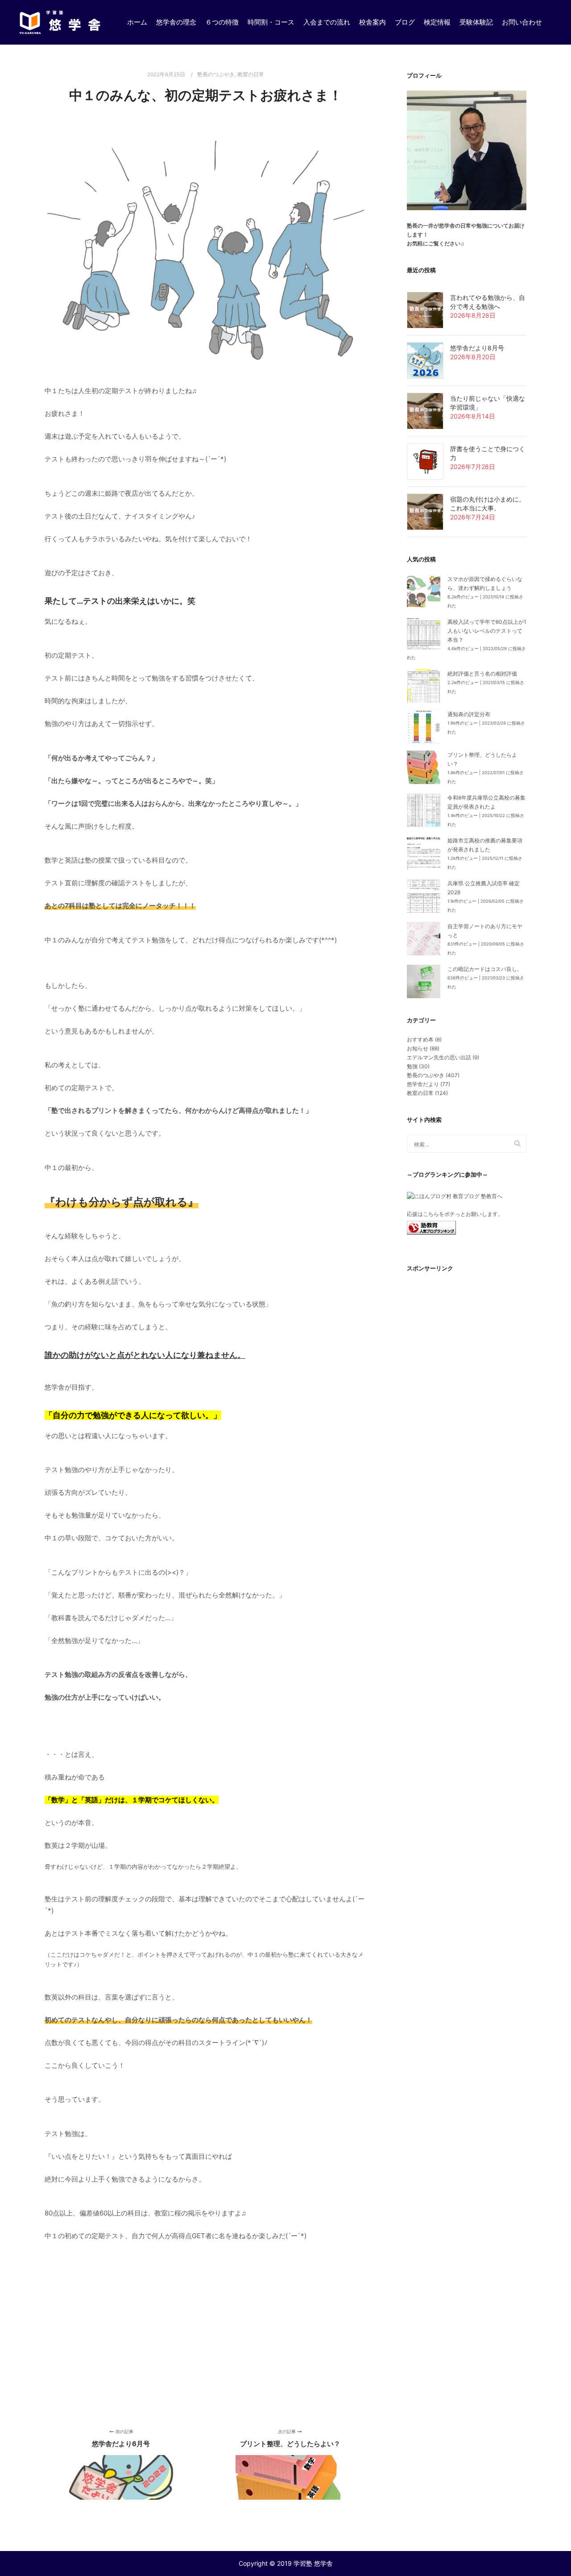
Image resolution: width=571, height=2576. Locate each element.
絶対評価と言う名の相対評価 (482, 674)
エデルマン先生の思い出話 (439, 1057)
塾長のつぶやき (216, 75)
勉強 (412, 1066)
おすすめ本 (420, 1039)
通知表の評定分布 (469, 714)
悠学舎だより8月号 (477, 348)
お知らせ (418, 1048)
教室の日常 (251, 75)
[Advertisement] (206, 2332)
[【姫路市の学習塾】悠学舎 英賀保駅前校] (60, 22)
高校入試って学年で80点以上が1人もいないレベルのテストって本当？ (487, 631)
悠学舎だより (423, 1084)
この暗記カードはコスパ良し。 (485, 969)
